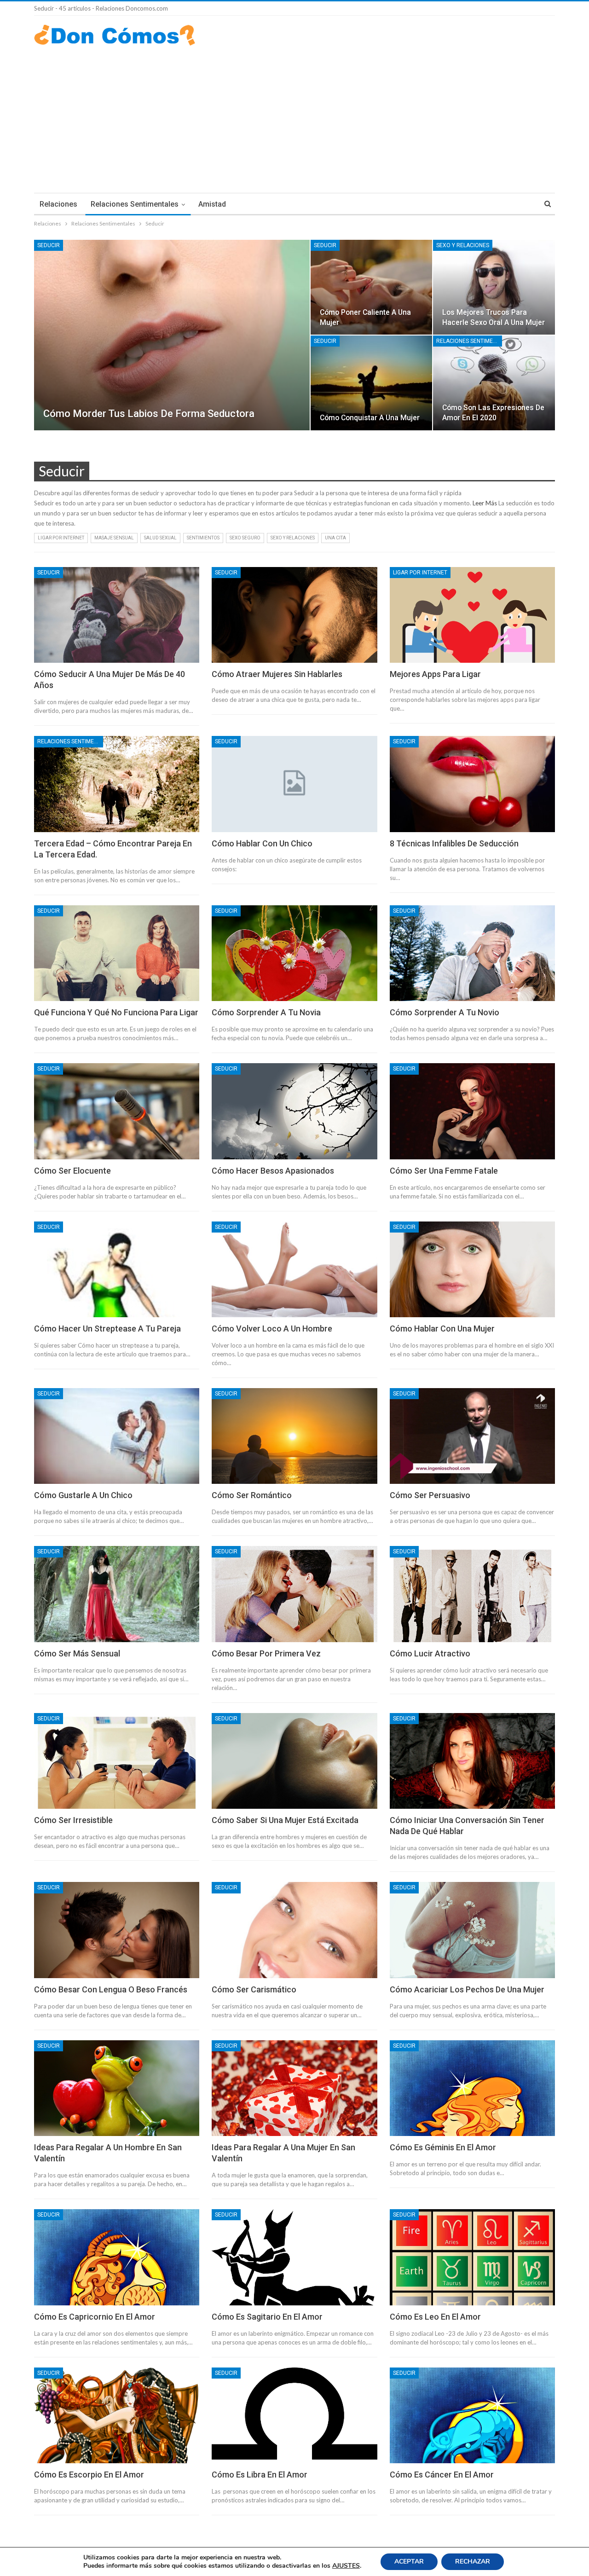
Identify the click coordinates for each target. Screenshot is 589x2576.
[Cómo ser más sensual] (117, 1594)
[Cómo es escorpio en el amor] (117, 2415)
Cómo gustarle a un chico (83, 1495)
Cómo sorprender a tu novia (266, 1012)
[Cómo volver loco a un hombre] (294, 1269)
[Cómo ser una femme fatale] (472, 1111)
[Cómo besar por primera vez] (294, 1594)
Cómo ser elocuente (72, 1171)
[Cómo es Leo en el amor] (472, 2257)
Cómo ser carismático (254, 1989)
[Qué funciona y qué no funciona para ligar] (117, 953)
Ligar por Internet (61, 538)
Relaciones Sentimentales (135, 204)
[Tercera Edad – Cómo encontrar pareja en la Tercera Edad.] (117, 784)
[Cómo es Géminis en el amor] (472, 2088)
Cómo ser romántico (252, 1495)
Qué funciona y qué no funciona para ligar (116, 1012)
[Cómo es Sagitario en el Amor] (294, 2257)
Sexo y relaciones (463, 245)
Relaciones (58, 204)
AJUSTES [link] (346, 2566)
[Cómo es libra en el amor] (294, 2415)
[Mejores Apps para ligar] (472, 615)
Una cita (335, 538)
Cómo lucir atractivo (430, 1653)
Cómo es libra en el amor (260, 2475)
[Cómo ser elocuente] (117, 1111)
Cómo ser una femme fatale (444, 1171)
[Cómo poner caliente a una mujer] (372, 287)
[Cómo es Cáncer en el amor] (472, 2415)
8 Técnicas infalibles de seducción (454, 843)
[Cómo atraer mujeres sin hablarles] (294, 615)
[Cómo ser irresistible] (117, 1761)
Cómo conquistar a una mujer (370, 418)
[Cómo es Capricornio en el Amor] (117, 2257)
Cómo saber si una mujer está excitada (285, 1820)
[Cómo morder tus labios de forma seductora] (172, 335)
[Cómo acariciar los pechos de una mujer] (472, 1930)
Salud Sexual (160, 538)
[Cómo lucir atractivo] (472, 1594)
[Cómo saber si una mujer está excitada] (294, 1761)
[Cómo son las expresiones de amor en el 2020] (494, 383)
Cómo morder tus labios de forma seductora (149, 414)
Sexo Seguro (245, 538)
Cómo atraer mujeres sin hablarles (277, 674)
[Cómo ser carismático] (294, 1930)
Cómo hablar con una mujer (442, 1329)
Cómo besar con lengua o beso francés (111, 1989)
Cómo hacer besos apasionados (273, 1171)
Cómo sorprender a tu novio (445, 1012)
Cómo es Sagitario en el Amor (267, 2317)
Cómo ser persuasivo (430, 1495)
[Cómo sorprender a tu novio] (472, 953)
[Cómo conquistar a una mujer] (372, 383)
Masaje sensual (114, 538)
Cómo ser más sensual (77, 1653)
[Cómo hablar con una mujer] (472, 1269)
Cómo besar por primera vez (266, 1653)
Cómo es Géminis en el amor (443, 2147)
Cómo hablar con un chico (262, 843)
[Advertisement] (294, 115)
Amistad (212, 204)
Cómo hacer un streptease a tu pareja (107, 1329)
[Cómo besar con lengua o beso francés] (117, 1930)
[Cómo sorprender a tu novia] (294, 953)
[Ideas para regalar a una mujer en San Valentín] (294, 2088)
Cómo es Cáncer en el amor (442, 2475)
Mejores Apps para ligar (435, 674)
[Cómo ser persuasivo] (472, 1436)
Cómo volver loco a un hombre (272, 1329)
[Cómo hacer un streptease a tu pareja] (117, 1269)
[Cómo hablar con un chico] (294, 784)
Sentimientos (203, 538)
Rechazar (473, 2562)
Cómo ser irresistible (73, 1820)
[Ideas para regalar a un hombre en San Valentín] (117, 2088)
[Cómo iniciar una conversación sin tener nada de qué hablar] (472, 1761)
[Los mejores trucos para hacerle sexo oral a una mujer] (494, 287)
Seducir (49, 245)
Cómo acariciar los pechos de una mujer (467, 1989)
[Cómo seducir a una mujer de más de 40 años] (117, 615)
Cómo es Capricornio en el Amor (95, 2317)
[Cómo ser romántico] (294, 1436)
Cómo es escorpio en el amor (89, 2475)
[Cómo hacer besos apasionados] (294, 1111)
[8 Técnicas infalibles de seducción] (472, 784)
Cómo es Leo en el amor (435, 2317)
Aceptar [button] (409, 2562)
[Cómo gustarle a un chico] (117, 1436)
